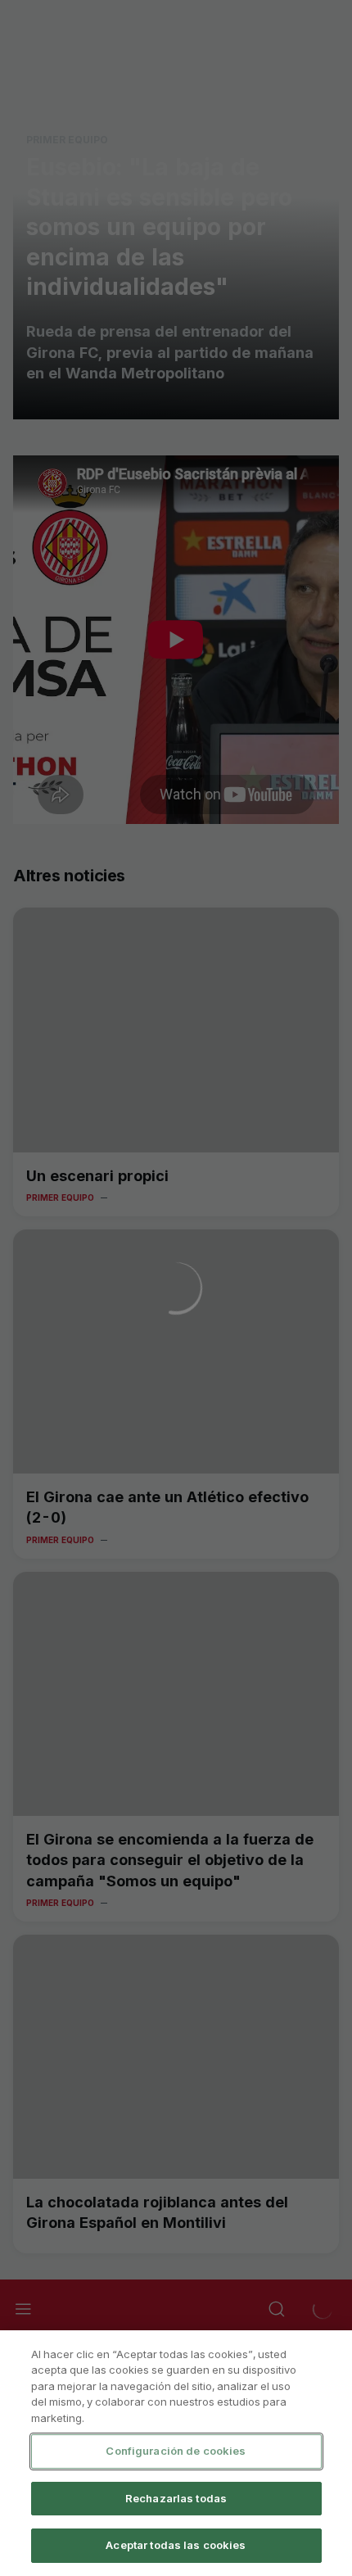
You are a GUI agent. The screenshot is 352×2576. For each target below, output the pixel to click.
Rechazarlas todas (176, 2498)
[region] (176, 2453)
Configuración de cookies (176, 2451)
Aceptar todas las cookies (176, 2545)
